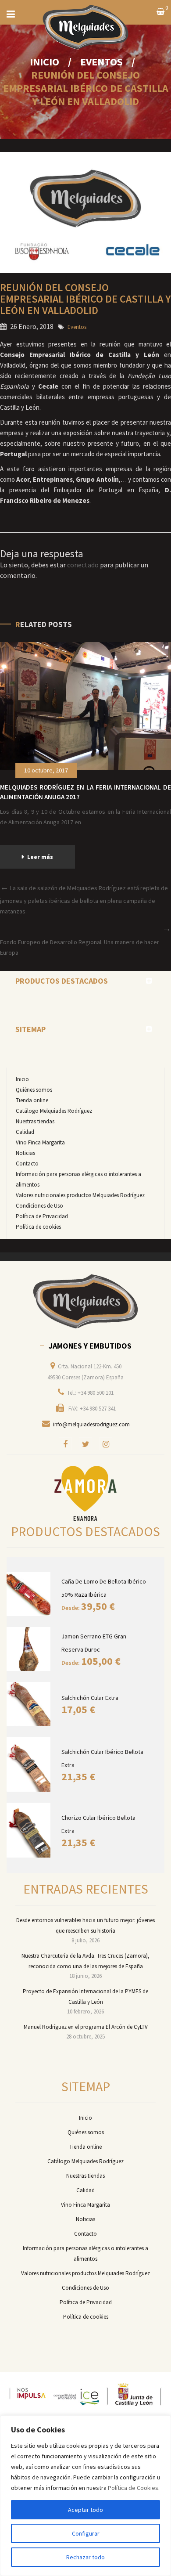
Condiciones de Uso (39, 1206)
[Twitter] (85, 1444)
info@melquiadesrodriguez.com (91, 1424)
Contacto (27, 1164)
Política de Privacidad (42, 1216)
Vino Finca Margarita (40, 1142)
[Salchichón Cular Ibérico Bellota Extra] (30, 1764)
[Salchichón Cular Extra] (30, 1704)
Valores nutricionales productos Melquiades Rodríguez (80, 1195)
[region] (85, 2496)
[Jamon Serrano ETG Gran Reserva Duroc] (30, 1649)
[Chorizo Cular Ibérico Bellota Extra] (30, 1830)
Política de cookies (38, 1227)
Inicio (45, 62)
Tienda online (32, 1100)
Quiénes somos (34, 1090)
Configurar (86, 2533)
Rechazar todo (85, 2557)
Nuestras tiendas (35, 1121)
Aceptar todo (85, 2510)
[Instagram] (106, 1444)
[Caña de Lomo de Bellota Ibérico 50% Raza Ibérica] (30, 1594)
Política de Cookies (133, 2488)
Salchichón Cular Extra (90, 1698)
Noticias (25, 1153)
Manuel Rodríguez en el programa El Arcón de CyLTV (86, 2027)
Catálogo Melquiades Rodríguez (54, 1111)
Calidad (25, 1132)
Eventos (102, 62)
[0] (160, 12)
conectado (83, 565)
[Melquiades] (85, 1302)
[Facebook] (65, 1444)
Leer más (40, 857)
